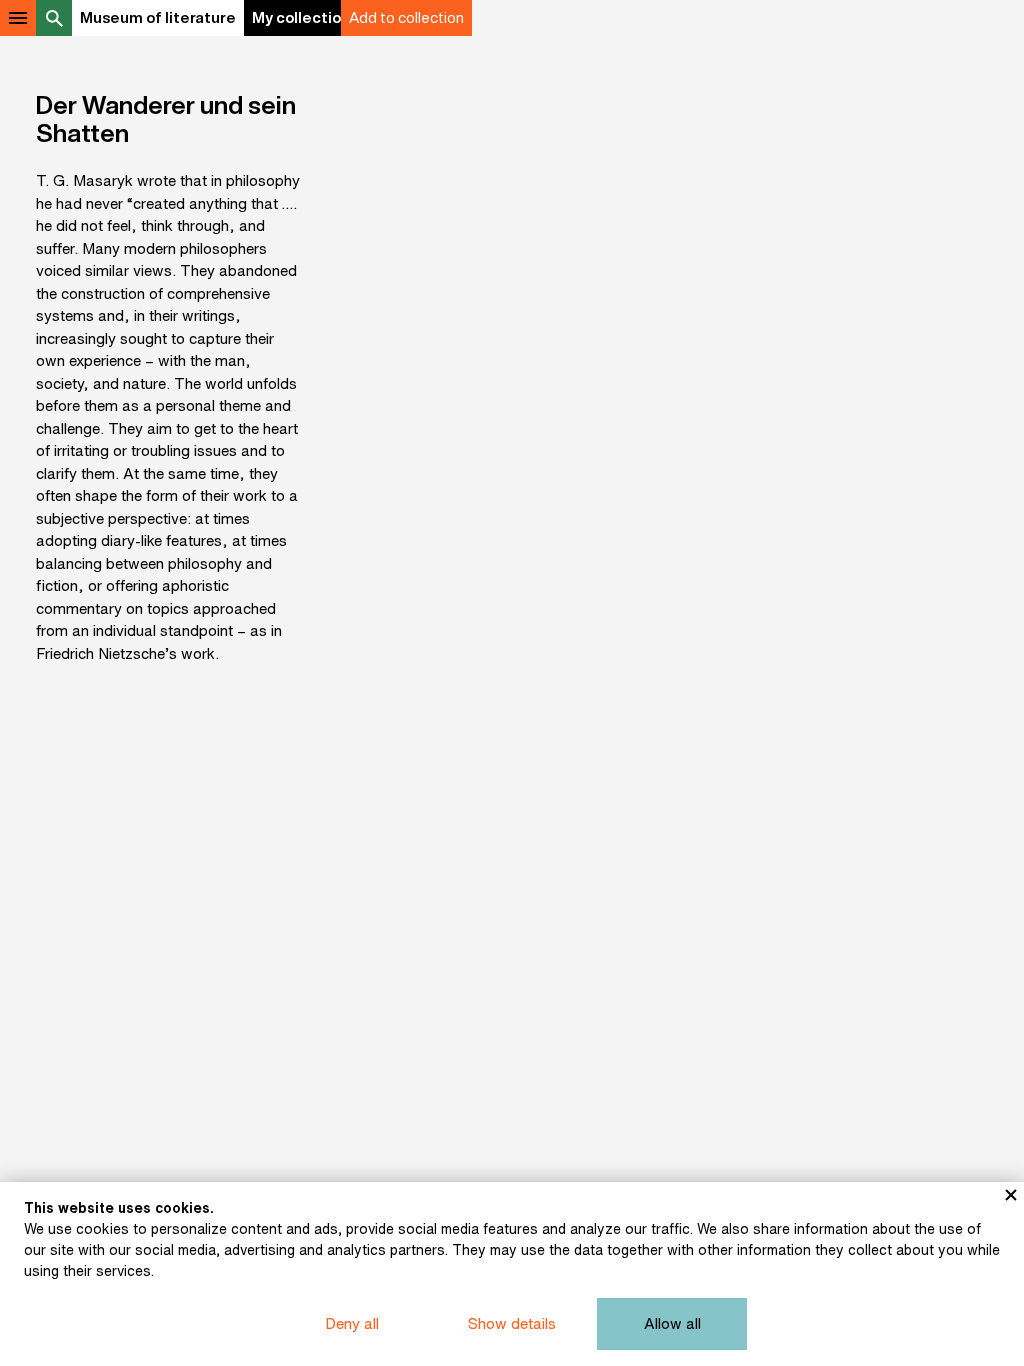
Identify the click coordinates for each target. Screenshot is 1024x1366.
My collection (301, 17)
